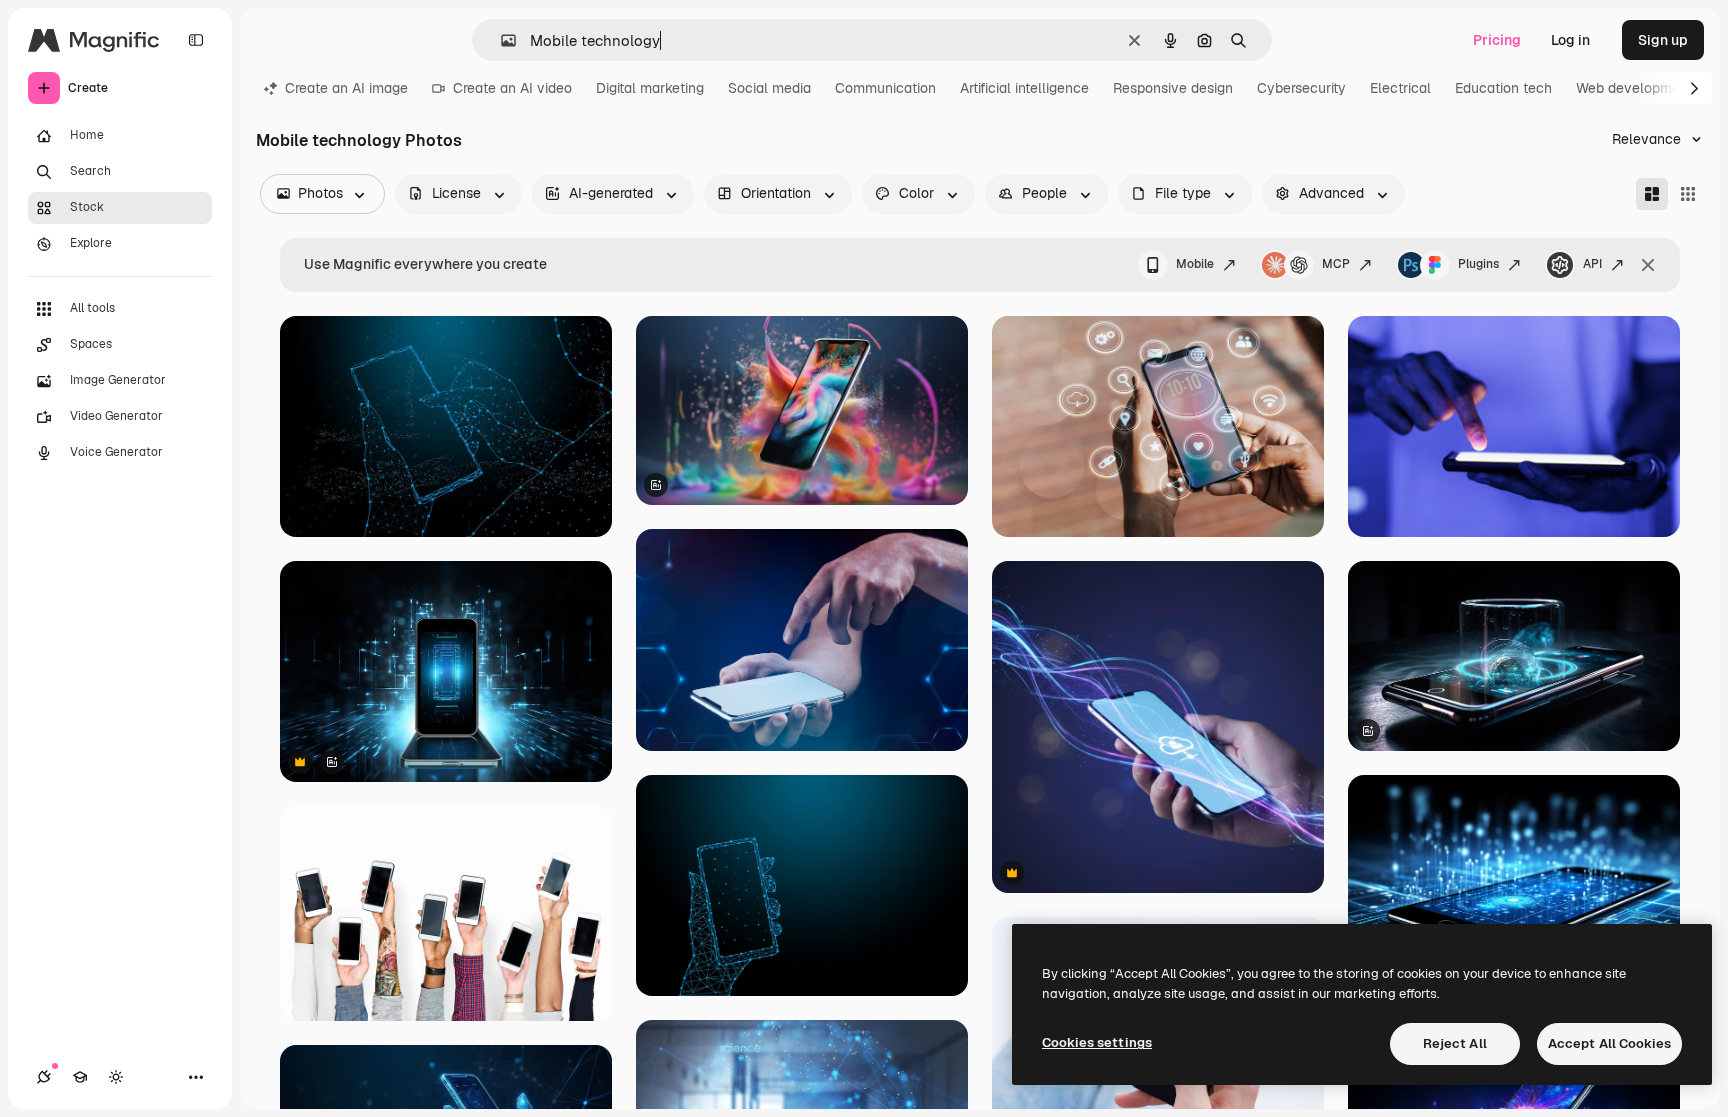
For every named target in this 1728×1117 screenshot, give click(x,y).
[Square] (1688, 194)
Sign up (1663, 40)
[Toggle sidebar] (196, 40)
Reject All (1455, 1043)
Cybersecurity (1301, 88)
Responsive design (1173, 88)
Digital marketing (650, 88)
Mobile (1195, 264)
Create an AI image (346, 88)
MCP (1336, 264)
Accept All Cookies (1609, 1043)
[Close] (1648, 265)
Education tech (1503, 88)
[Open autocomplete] (500, 40)
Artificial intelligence (1024, 88)
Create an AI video (512, 88)
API (1592, 264)
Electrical (1400, 88)
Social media (769, 88)
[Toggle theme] (116, 1077)
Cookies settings (1097, 1042)
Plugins (1478, 264)
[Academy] (80, 1077)
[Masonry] (1652, 194)
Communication (885, 88)
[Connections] (44, 1077)
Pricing (1497, 40)
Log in (1570, 40)
